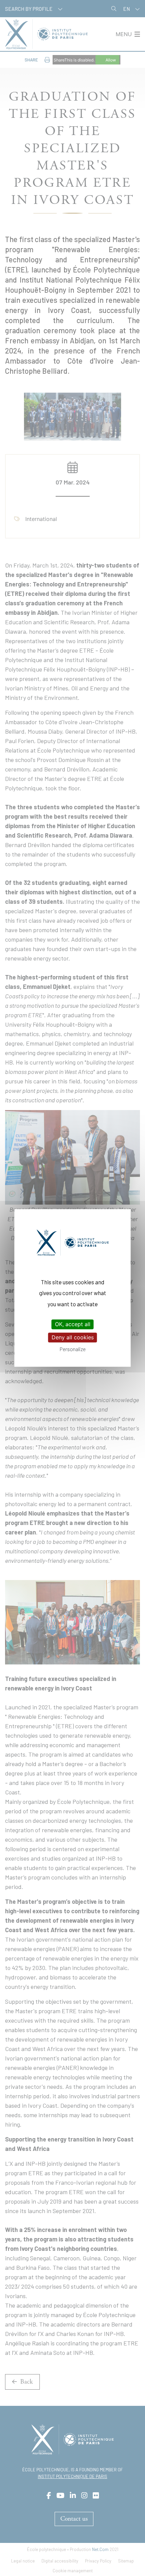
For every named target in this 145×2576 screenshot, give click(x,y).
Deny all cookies (73, 1337)
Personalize (73, 1349)
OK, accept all (73, 1324)
